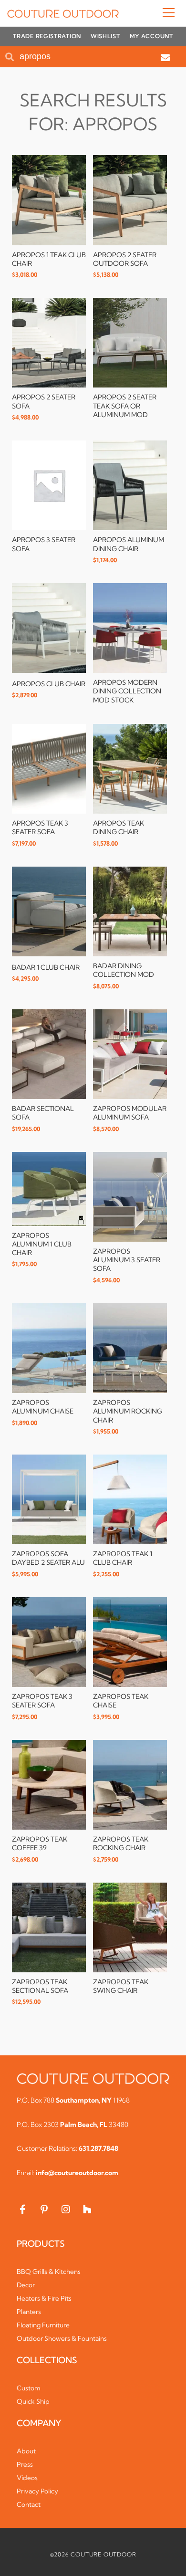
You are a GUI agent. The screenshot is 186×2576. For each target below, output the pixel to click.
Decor (26, 2285)
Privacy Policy (37, 2491)
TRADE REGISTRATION (47, 36)
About (26, 2451)
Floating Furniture (43, 2325)
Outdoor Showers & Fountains (62, 2338)
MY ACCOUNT (151, 36)
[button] (149, 13)
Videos (27, 2478)
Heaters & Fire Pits (44, 2298)
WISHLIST (105, 36)
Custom (29, 2388)
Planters (29, 2312)
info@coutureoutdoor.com (77, 2173)
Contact (29, 2504)
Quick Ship (33, 2401)
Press (25, 2464)
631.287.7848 (98, 2148)
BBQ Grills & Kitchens (49, 2272)
